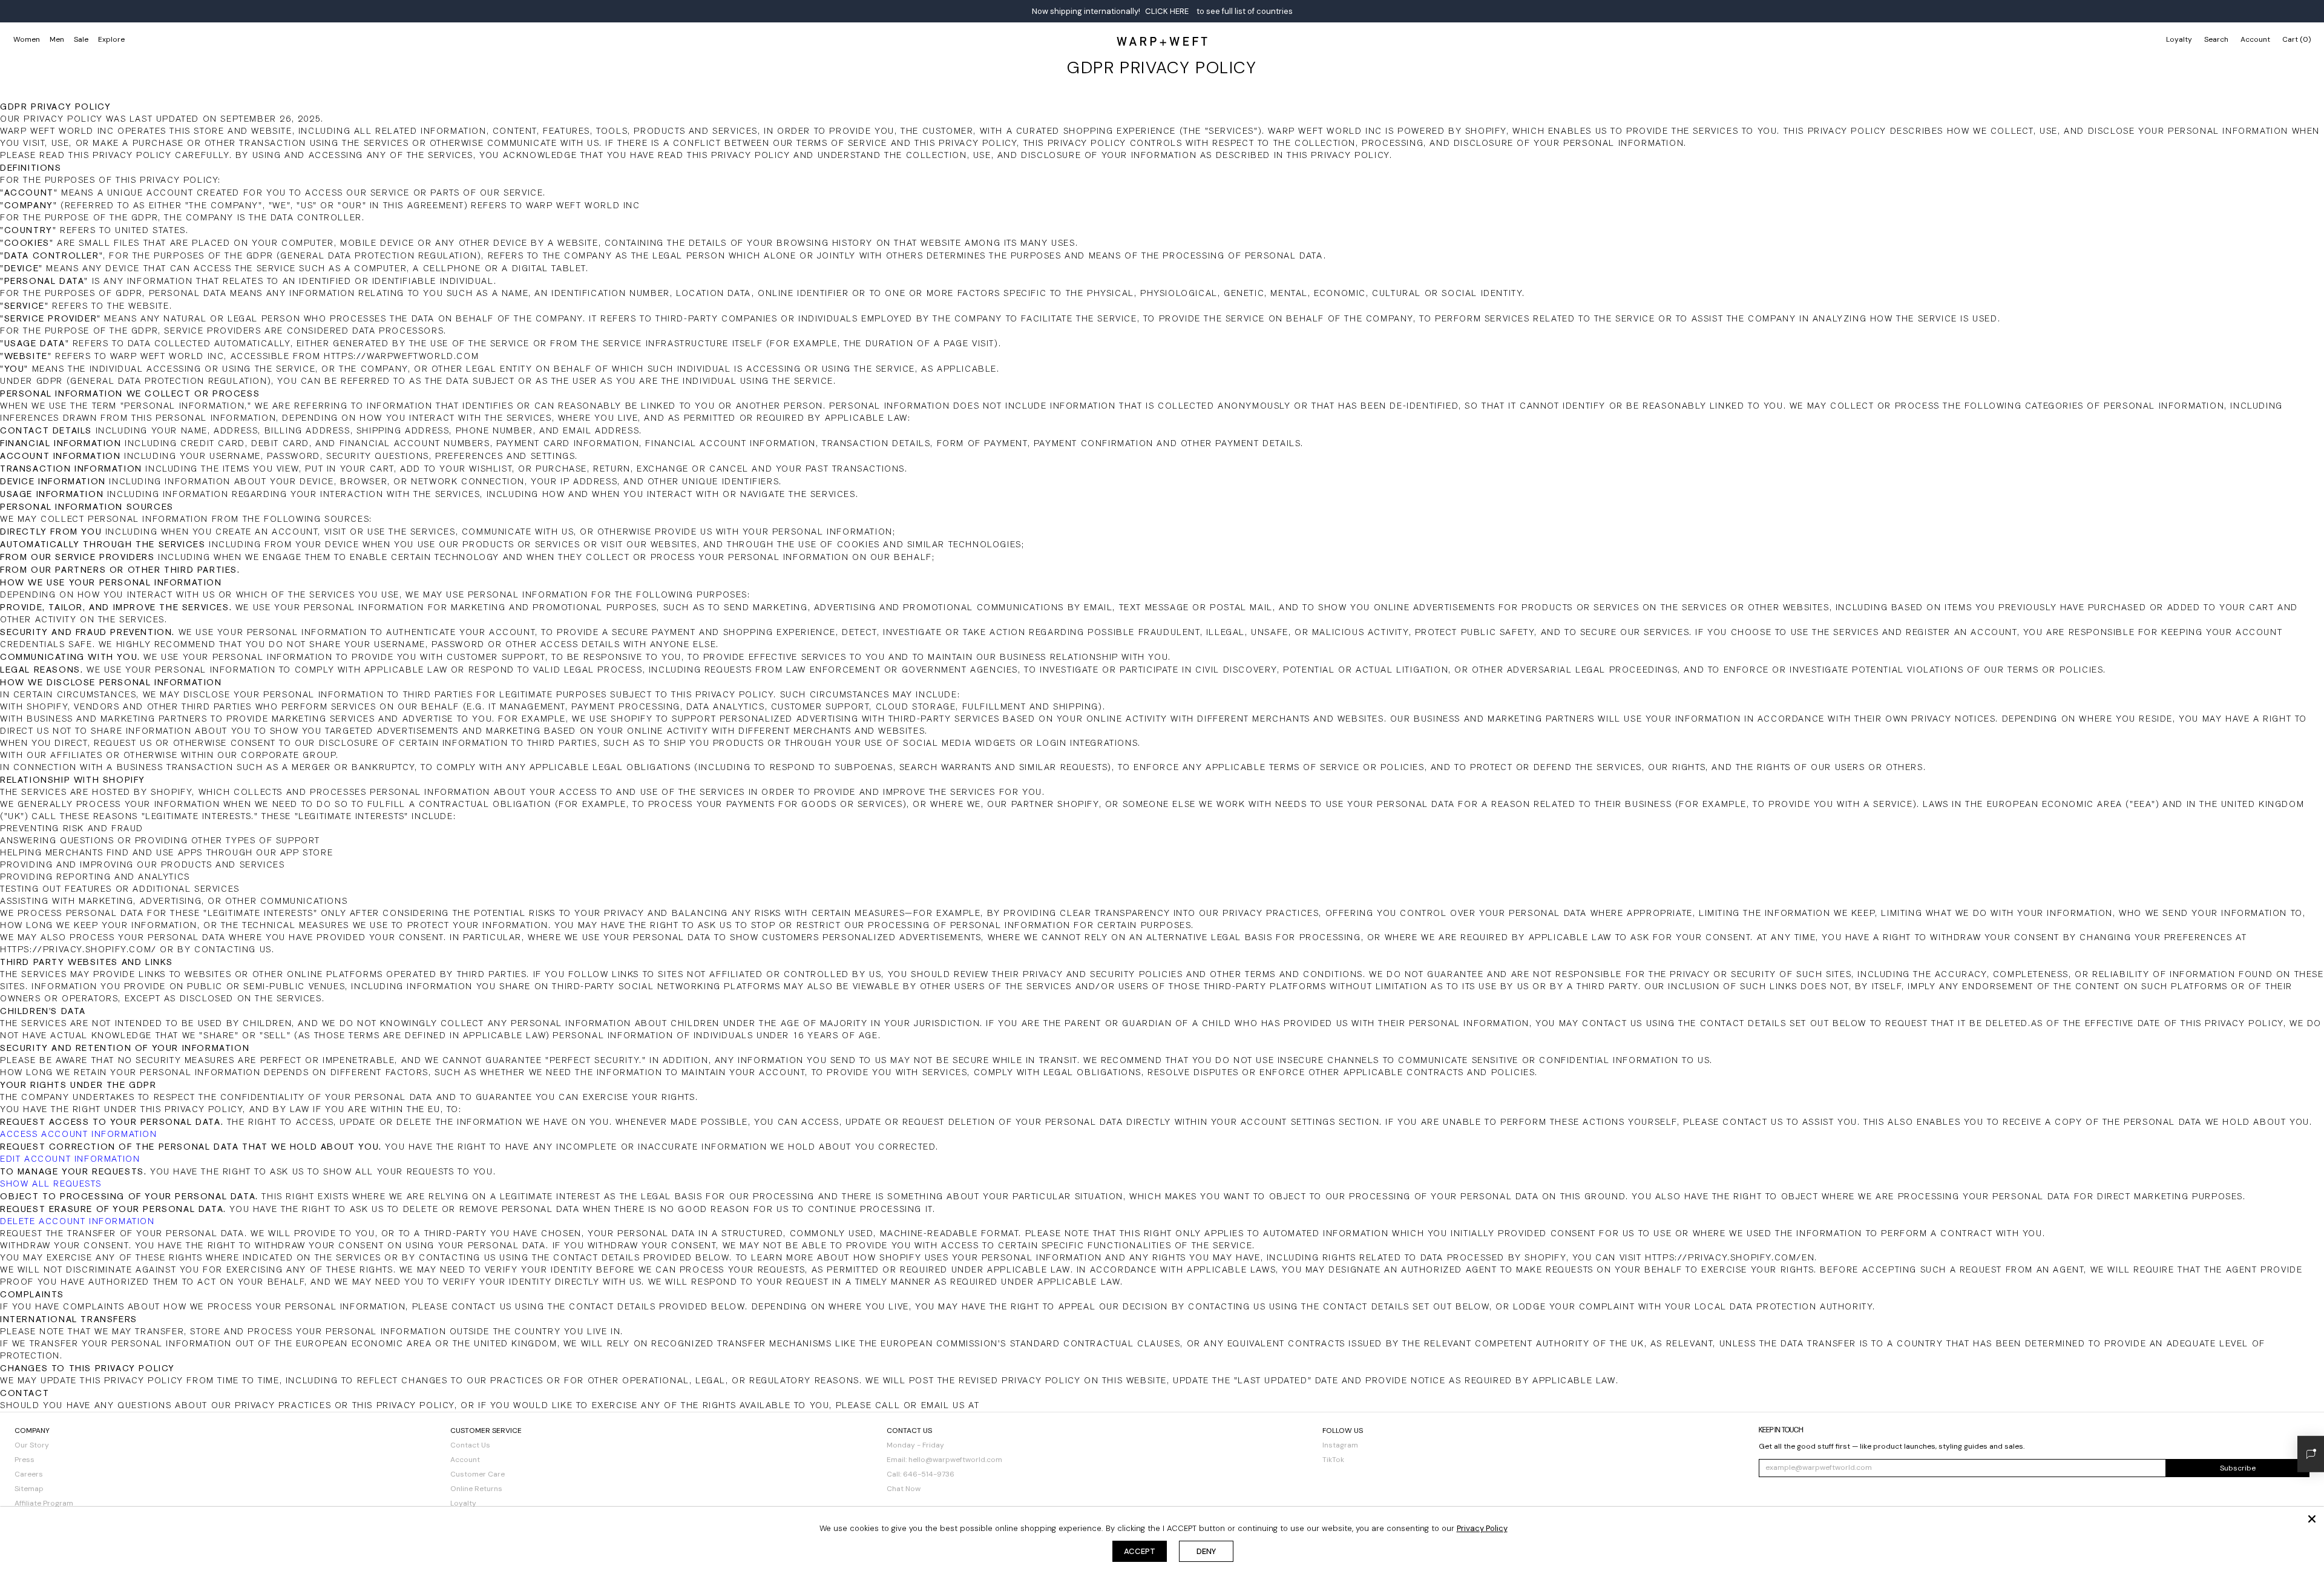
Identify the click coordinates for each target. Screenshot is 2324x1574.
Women (27, 39)
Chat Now (904, 1489)
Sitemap (29, 1489)
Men (57, 39)
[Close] (2312, 1519)
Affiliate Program (44, 1503)
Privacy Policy (1482, 1528)
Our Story (32, 1445)
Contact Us (470, 1445)
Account (465, 1460)
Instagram (1340, 1445)
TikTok (1333, 1460)
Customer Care (478, 1474)
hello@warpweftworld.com (955, 1460)
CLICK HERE (1167, 11)
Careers (29, 1474)
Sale (81, 39)
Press (25, 1460)
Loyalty (2179, 39)
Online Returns (476, 1489)
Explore (111, 39)
